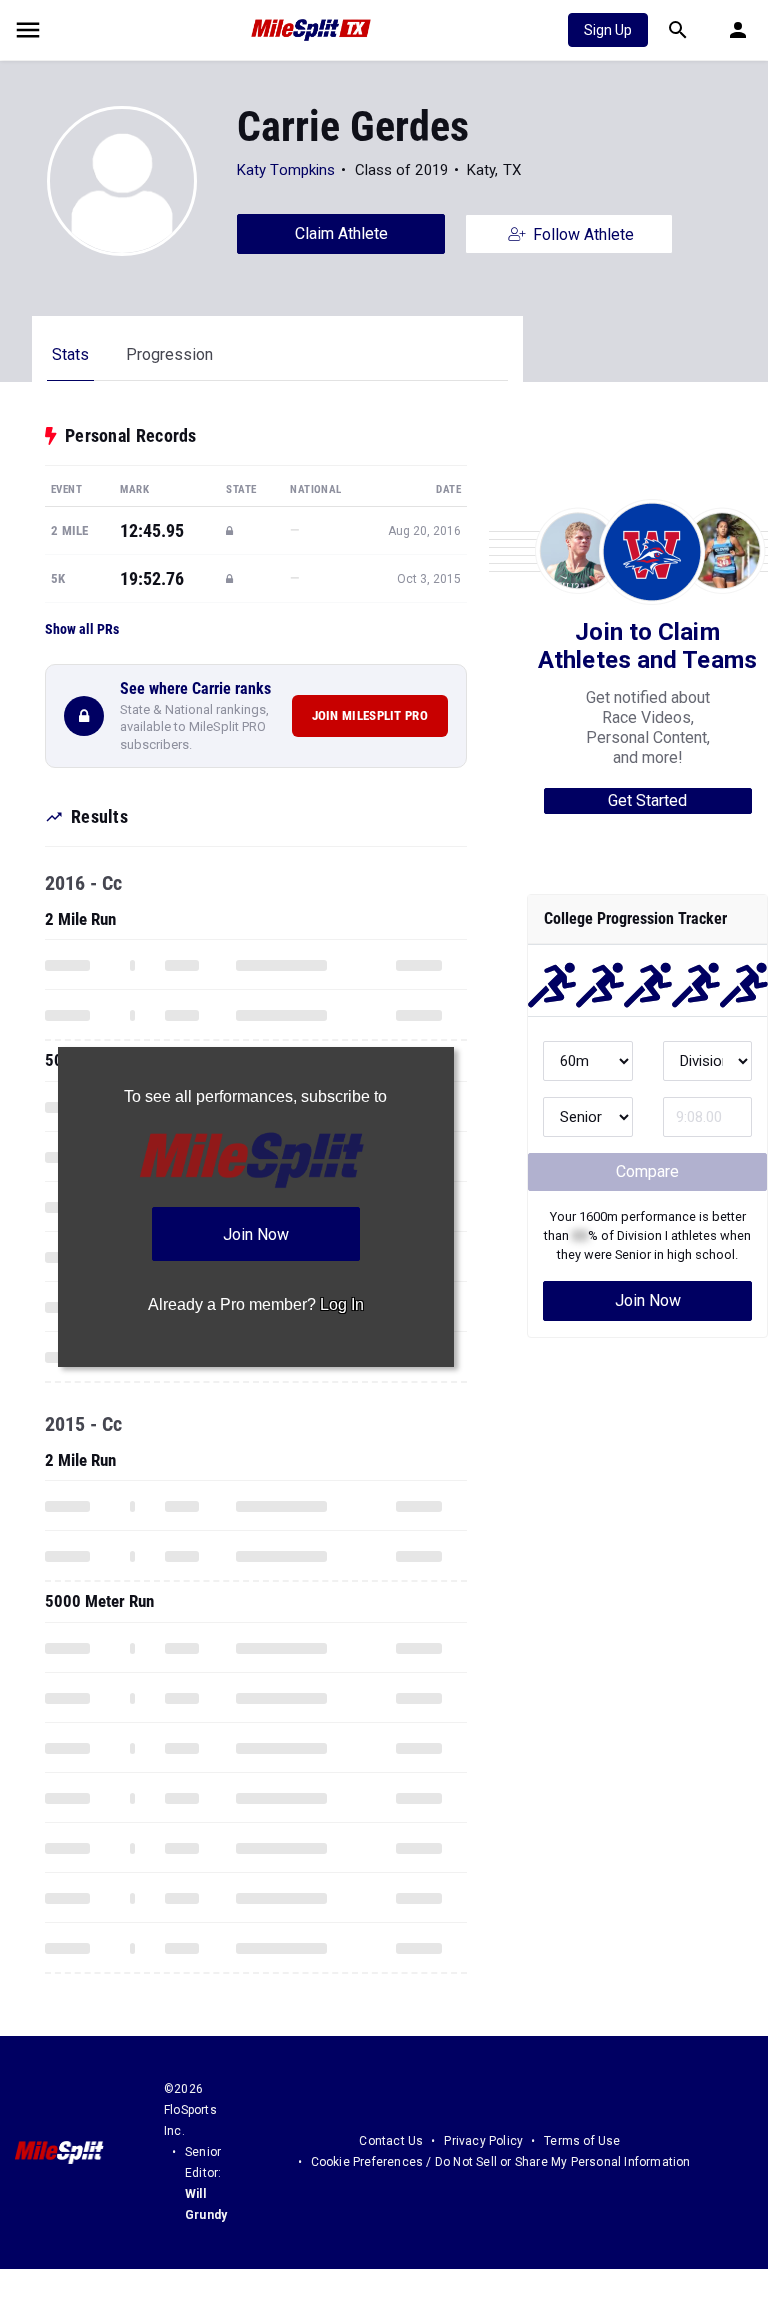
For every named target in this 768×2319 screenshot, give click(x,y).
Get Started (647, 800)
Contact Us (391, 2141)
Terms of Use (582, 2141)
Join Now (648, 1300)
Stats (70, 354)
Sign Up (608, 30)
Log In (342, 1304)
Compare (647, 1171)
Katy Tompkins (286, 170)
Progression (169, 354)
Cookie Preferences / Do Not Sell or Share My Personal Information (501, 2162)
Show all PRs (82, 629)
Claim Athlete (341, 233)
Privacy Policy (483, 2141)
